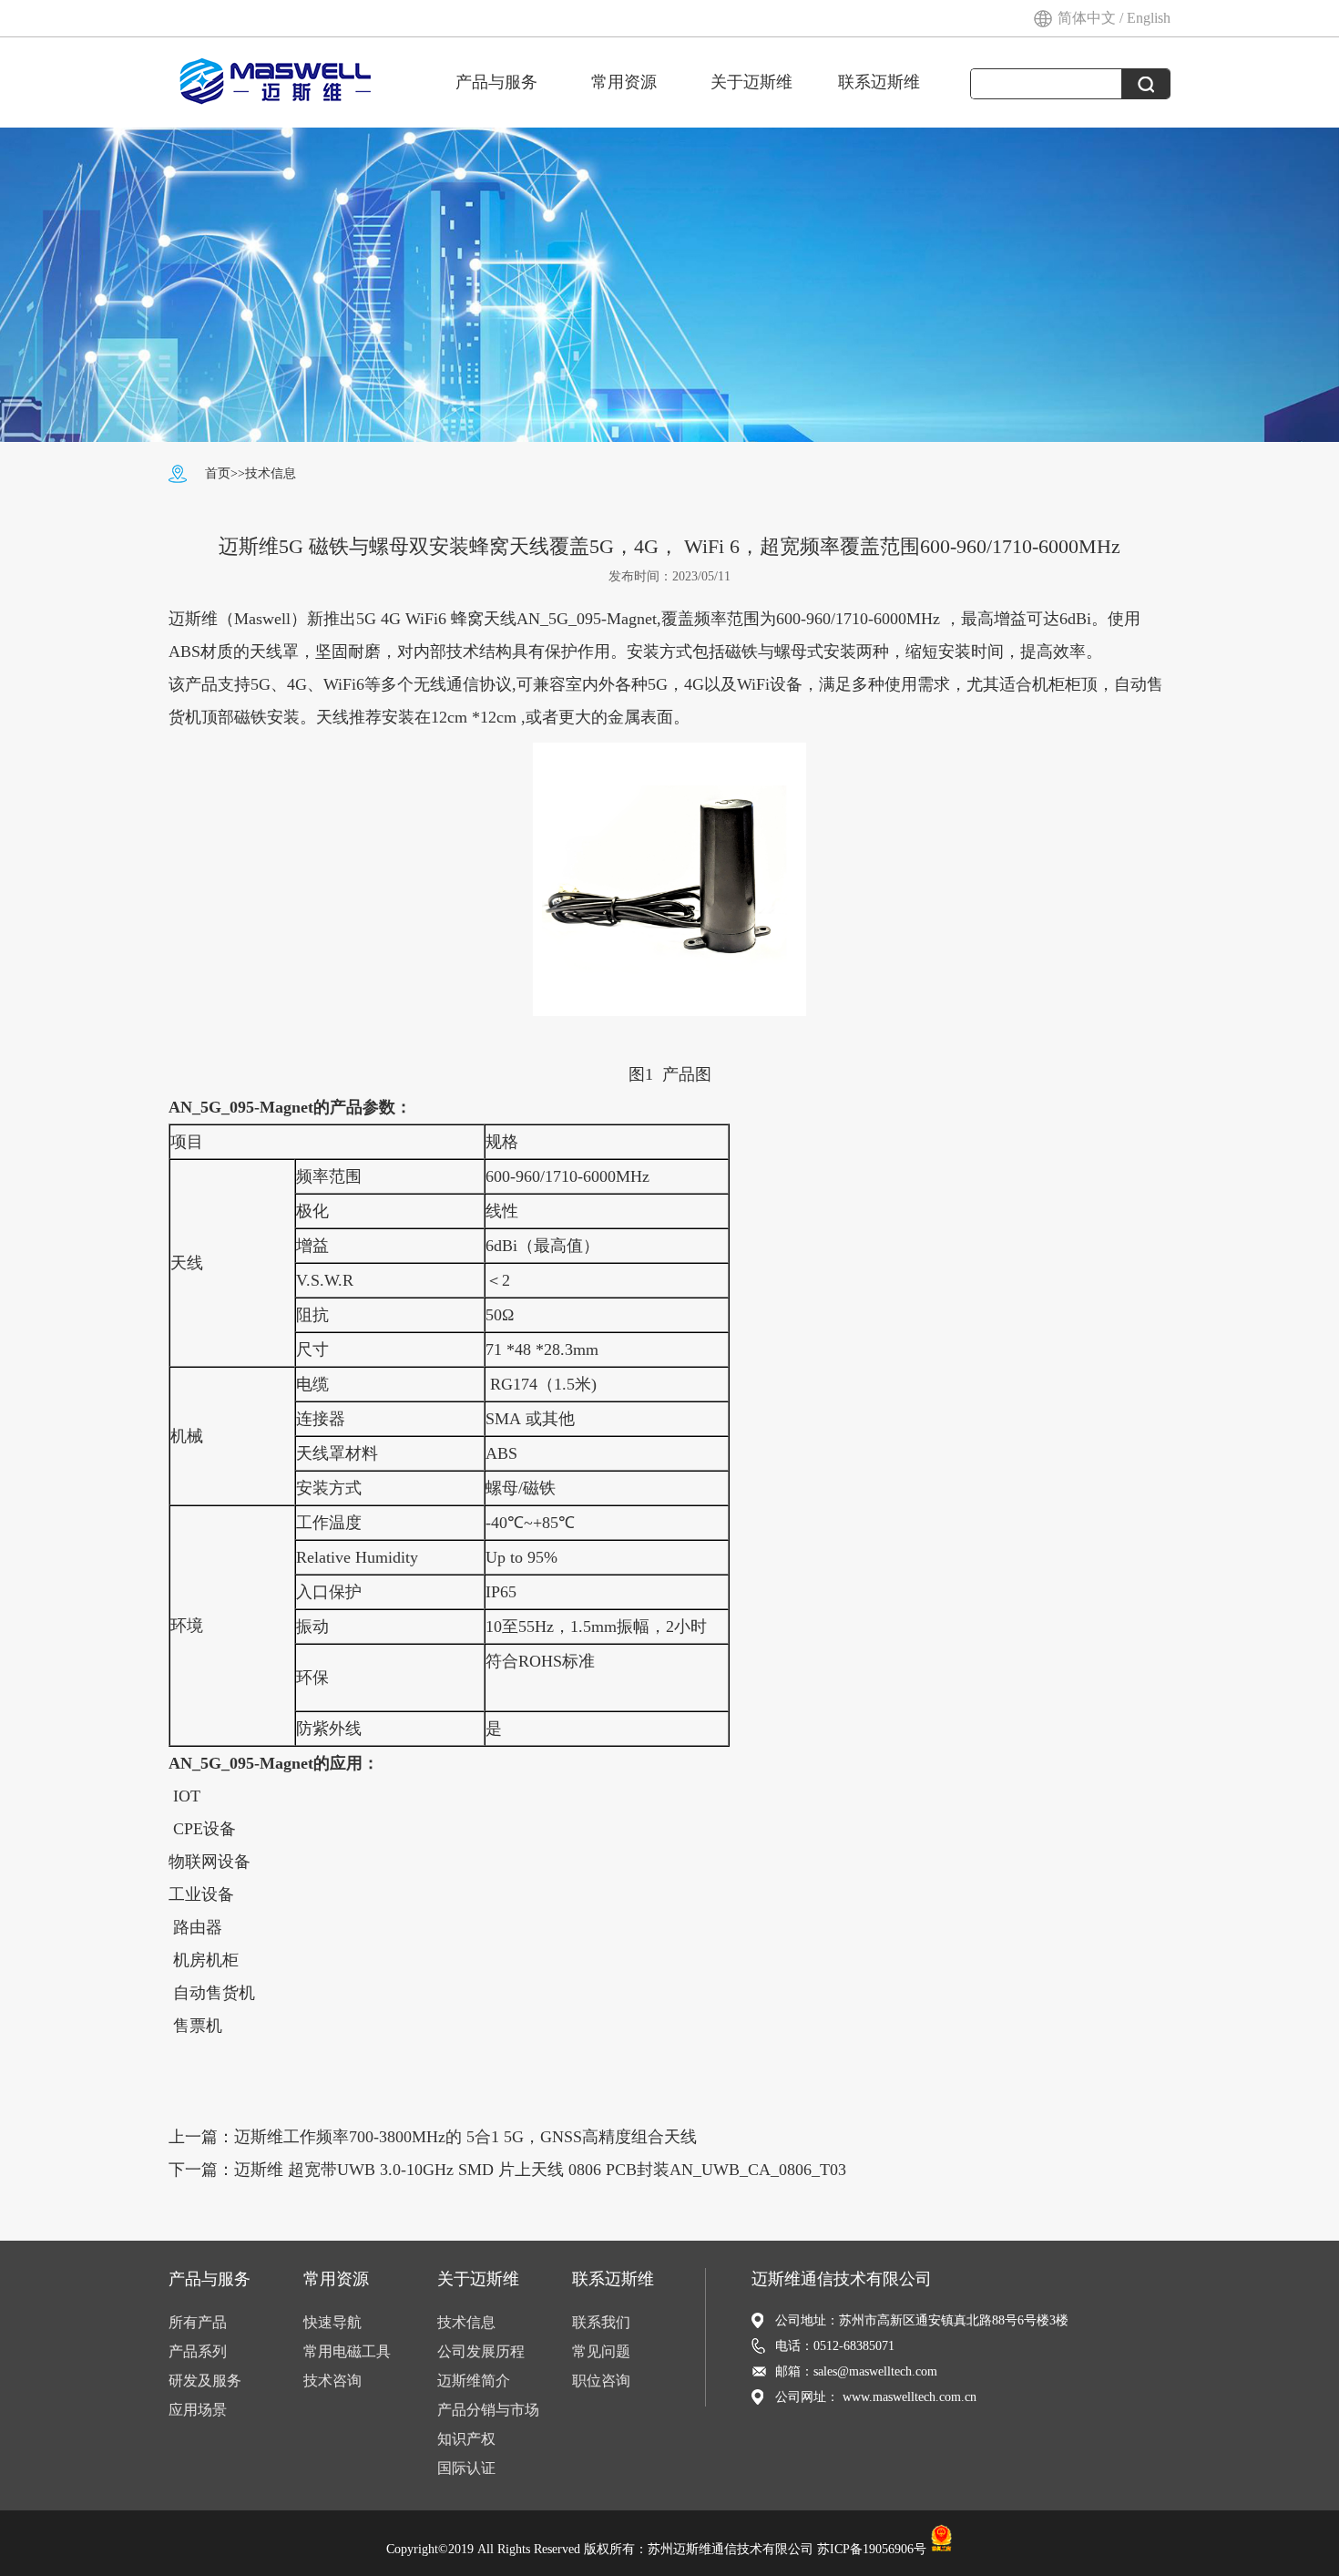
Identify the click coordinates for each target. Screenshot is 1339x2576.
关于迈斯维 (751, 82)
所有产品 (198, 2322)
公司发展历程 (481, 2351)
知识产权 (466, 2439)
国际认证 (466, 2468)
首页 (218, 473)
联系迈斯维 (879, 82)
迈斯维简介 (474, 2381)
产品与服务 (496, 82)
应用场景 (198, 2410)
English (1149, 18)
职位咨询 (601, 2381)
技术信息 (271, 473)
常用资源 (624, 82)
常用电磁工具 (347, 2351)
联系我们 (601, 2322)
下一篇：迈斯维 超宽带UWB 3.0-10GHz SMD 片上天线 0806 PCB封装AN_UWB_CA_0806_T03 (507, 2170)
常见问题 (601, 2351)
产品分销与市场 (488, 2410)
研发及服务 (205, 2381)
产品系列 (198, 2351)
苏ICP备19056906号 (872, 2548)
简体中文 (1089, 18)
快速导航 (332, 2322)
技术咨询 (332, 2381)
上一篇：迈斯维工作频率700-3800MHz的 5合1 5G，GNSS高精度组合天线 (433, 2137)
